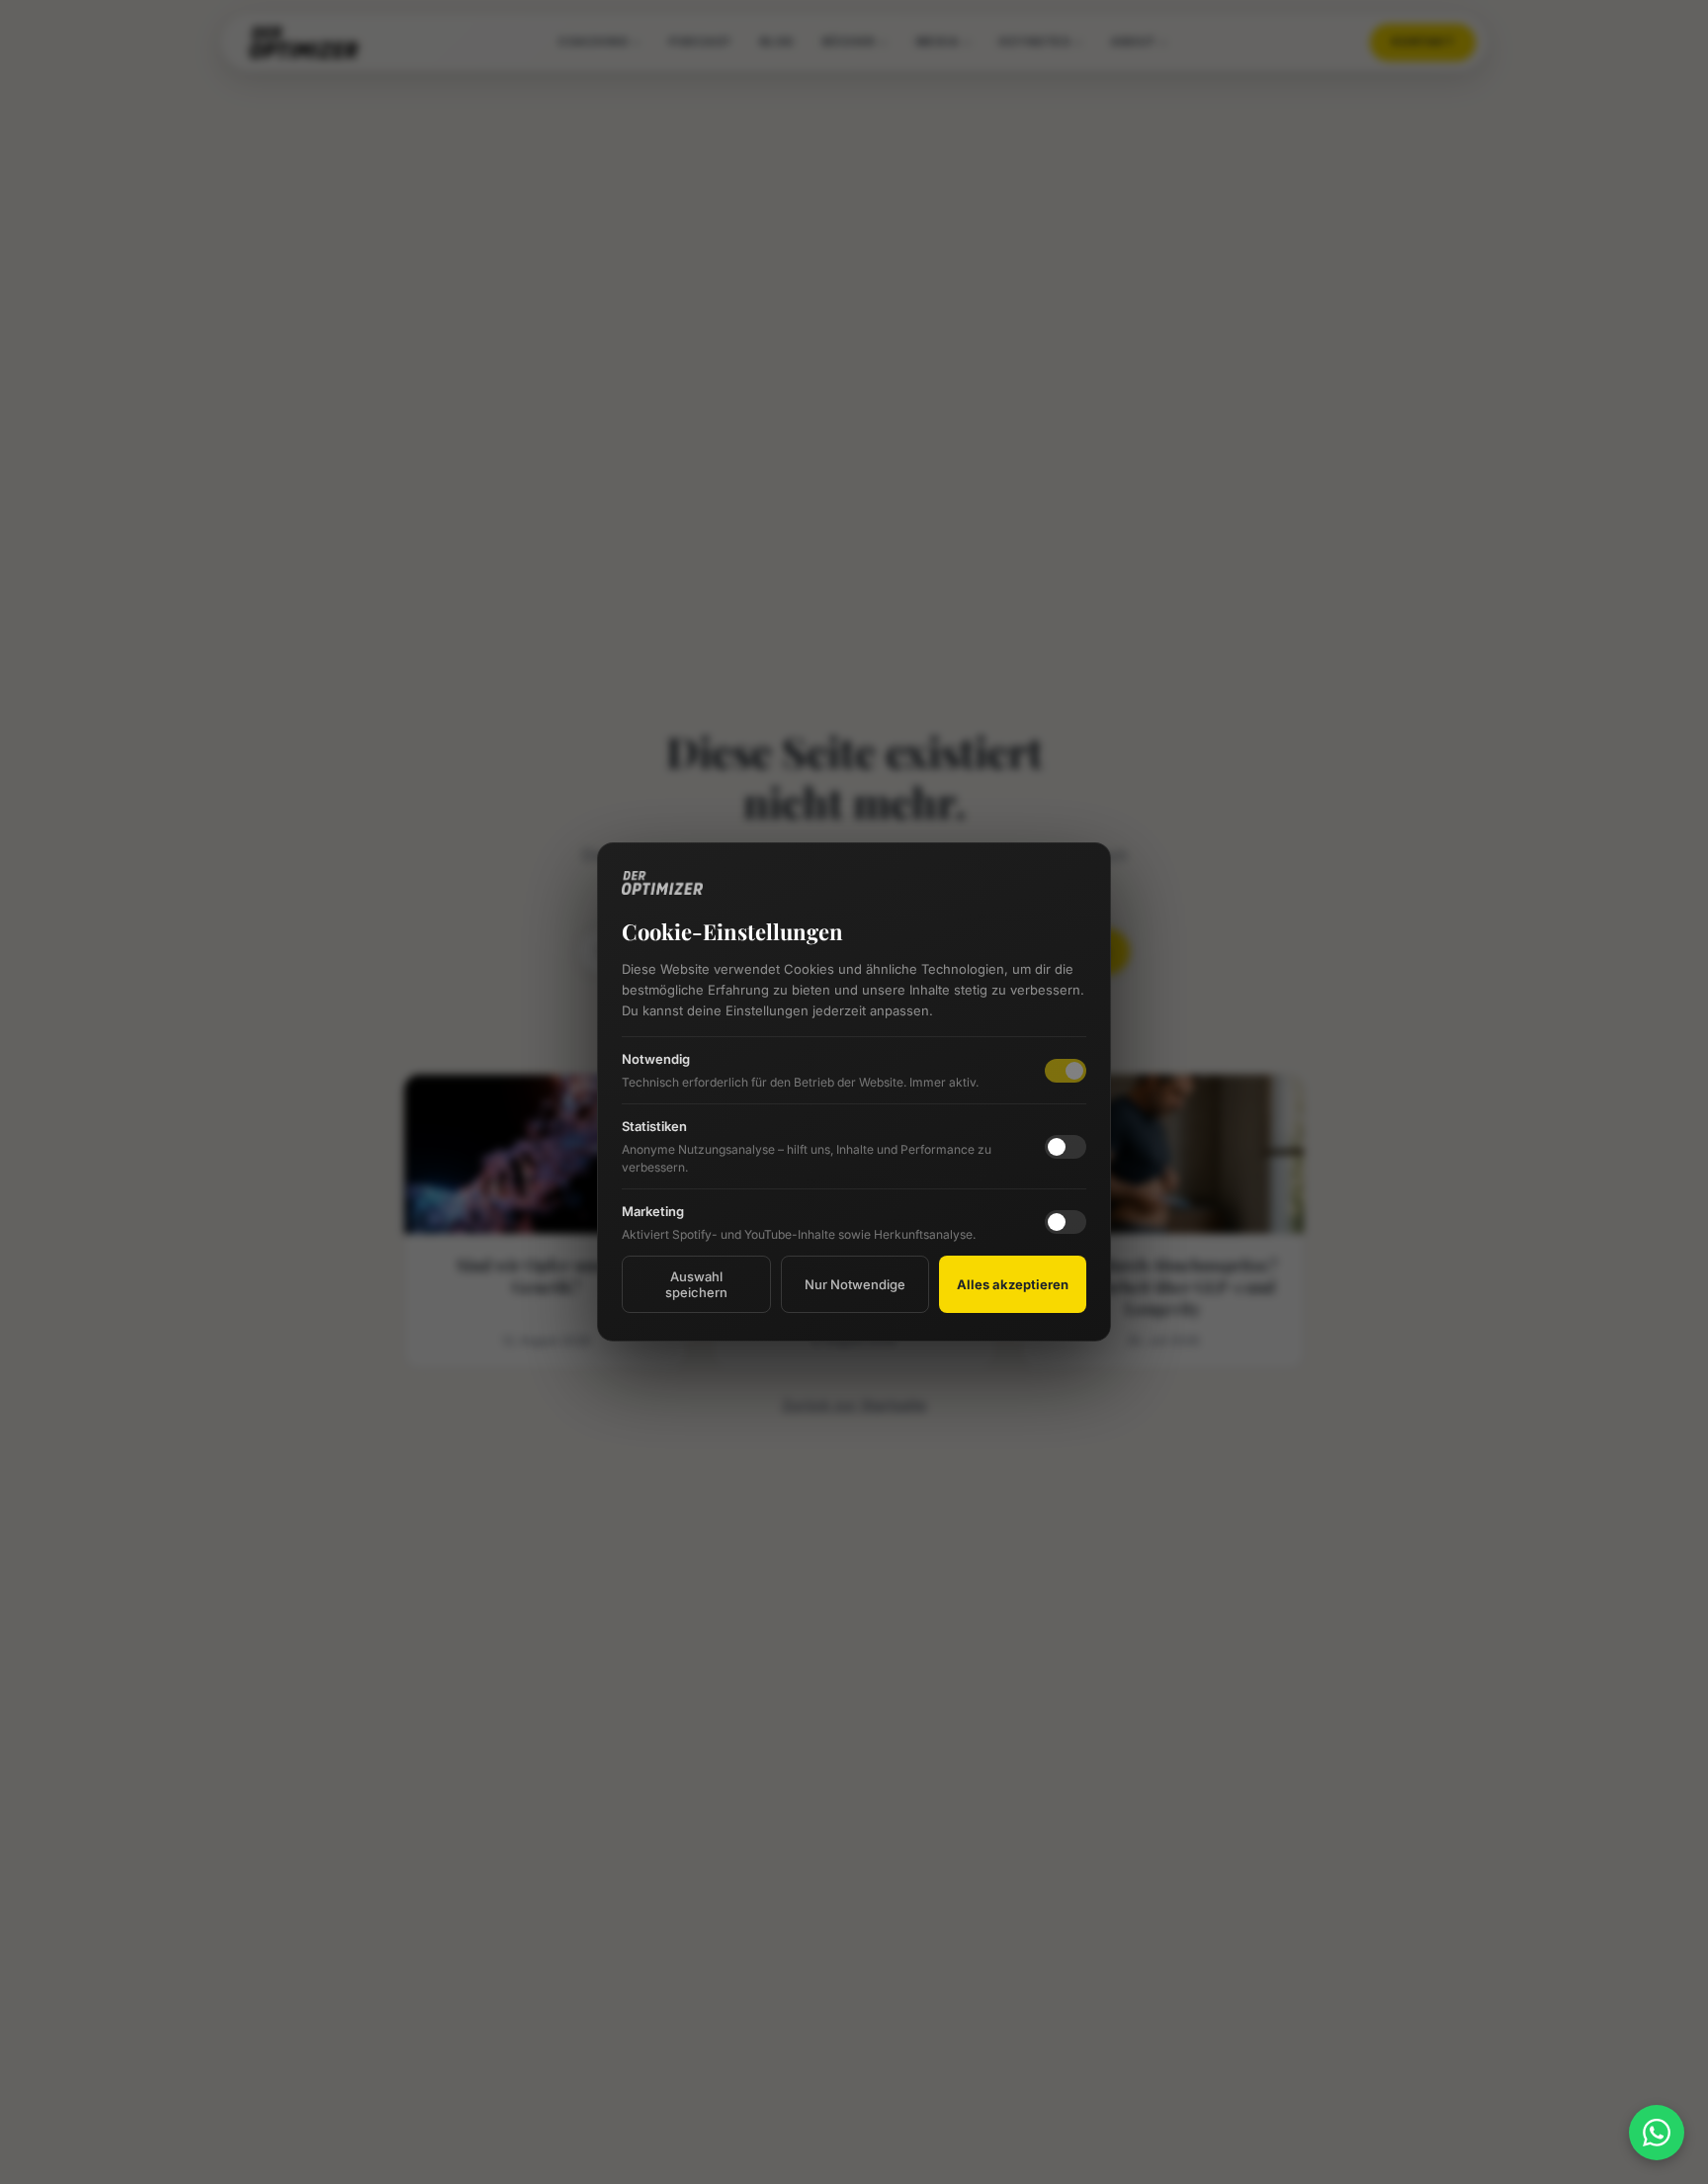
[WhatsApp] (1657, 2133)
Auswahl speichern (696, 1284)
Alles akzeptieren (1013, 1284)
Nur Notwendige (855, 1284)
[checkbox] (1066, 1147)
